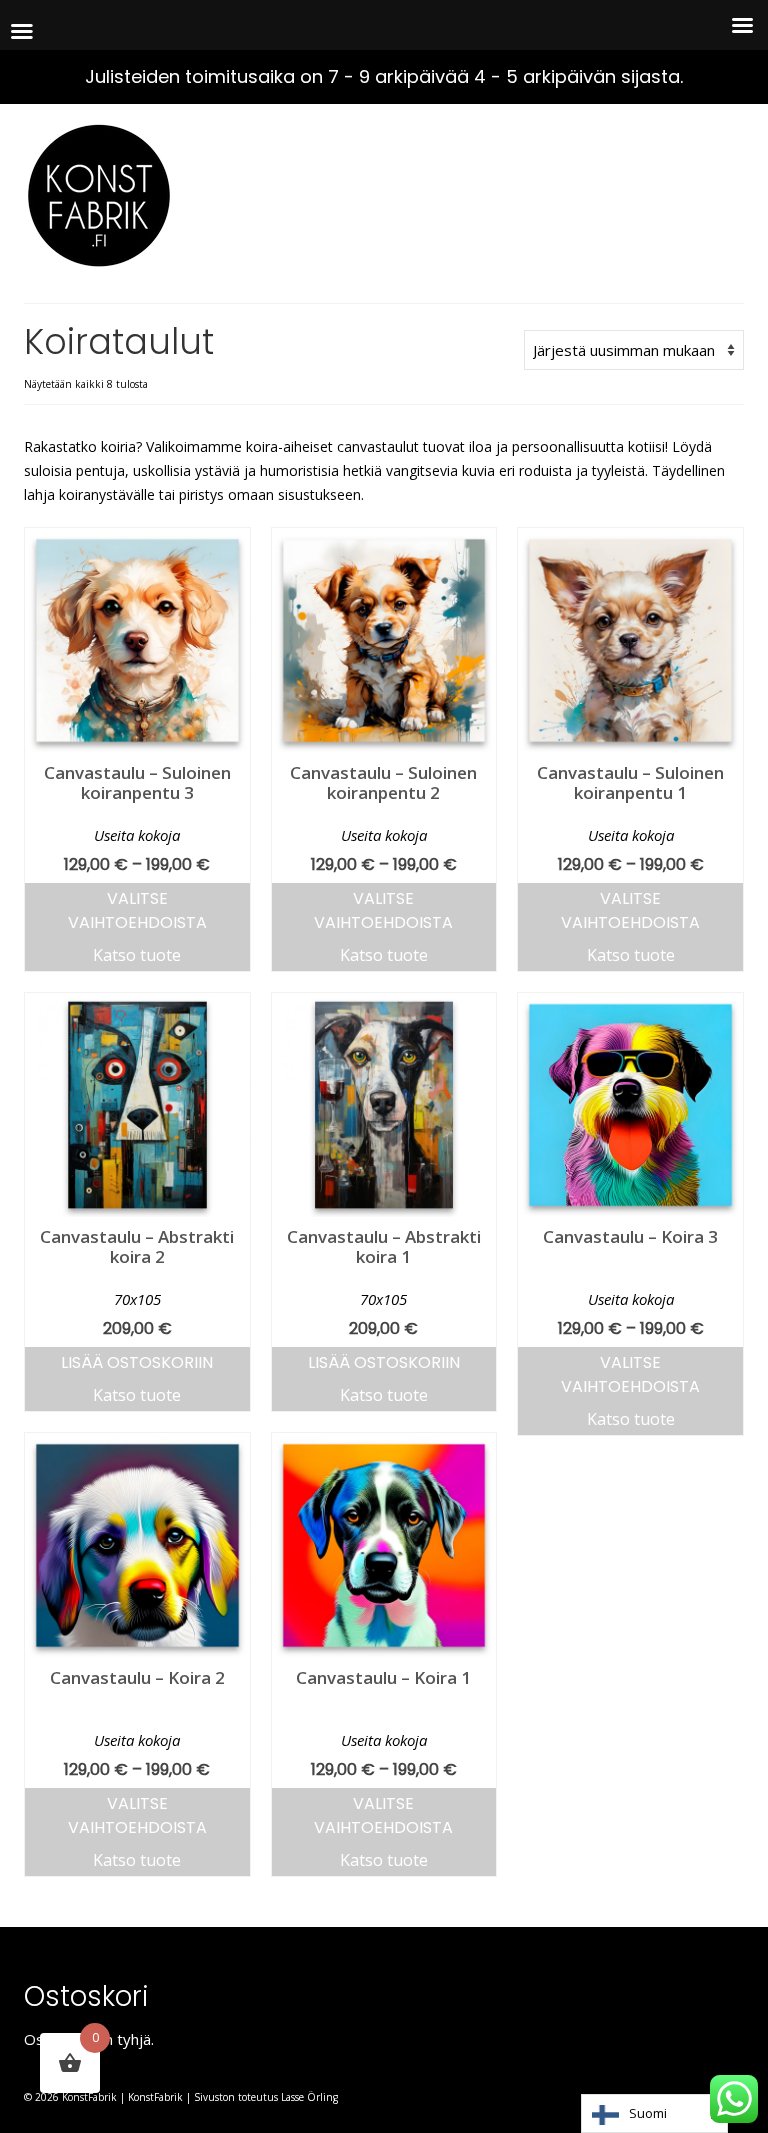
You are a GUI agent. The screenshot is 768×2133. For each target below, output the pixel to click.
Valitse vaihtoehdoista (137, 910)
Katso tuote (137, 955)
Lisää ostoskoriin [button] (137, 1362)
